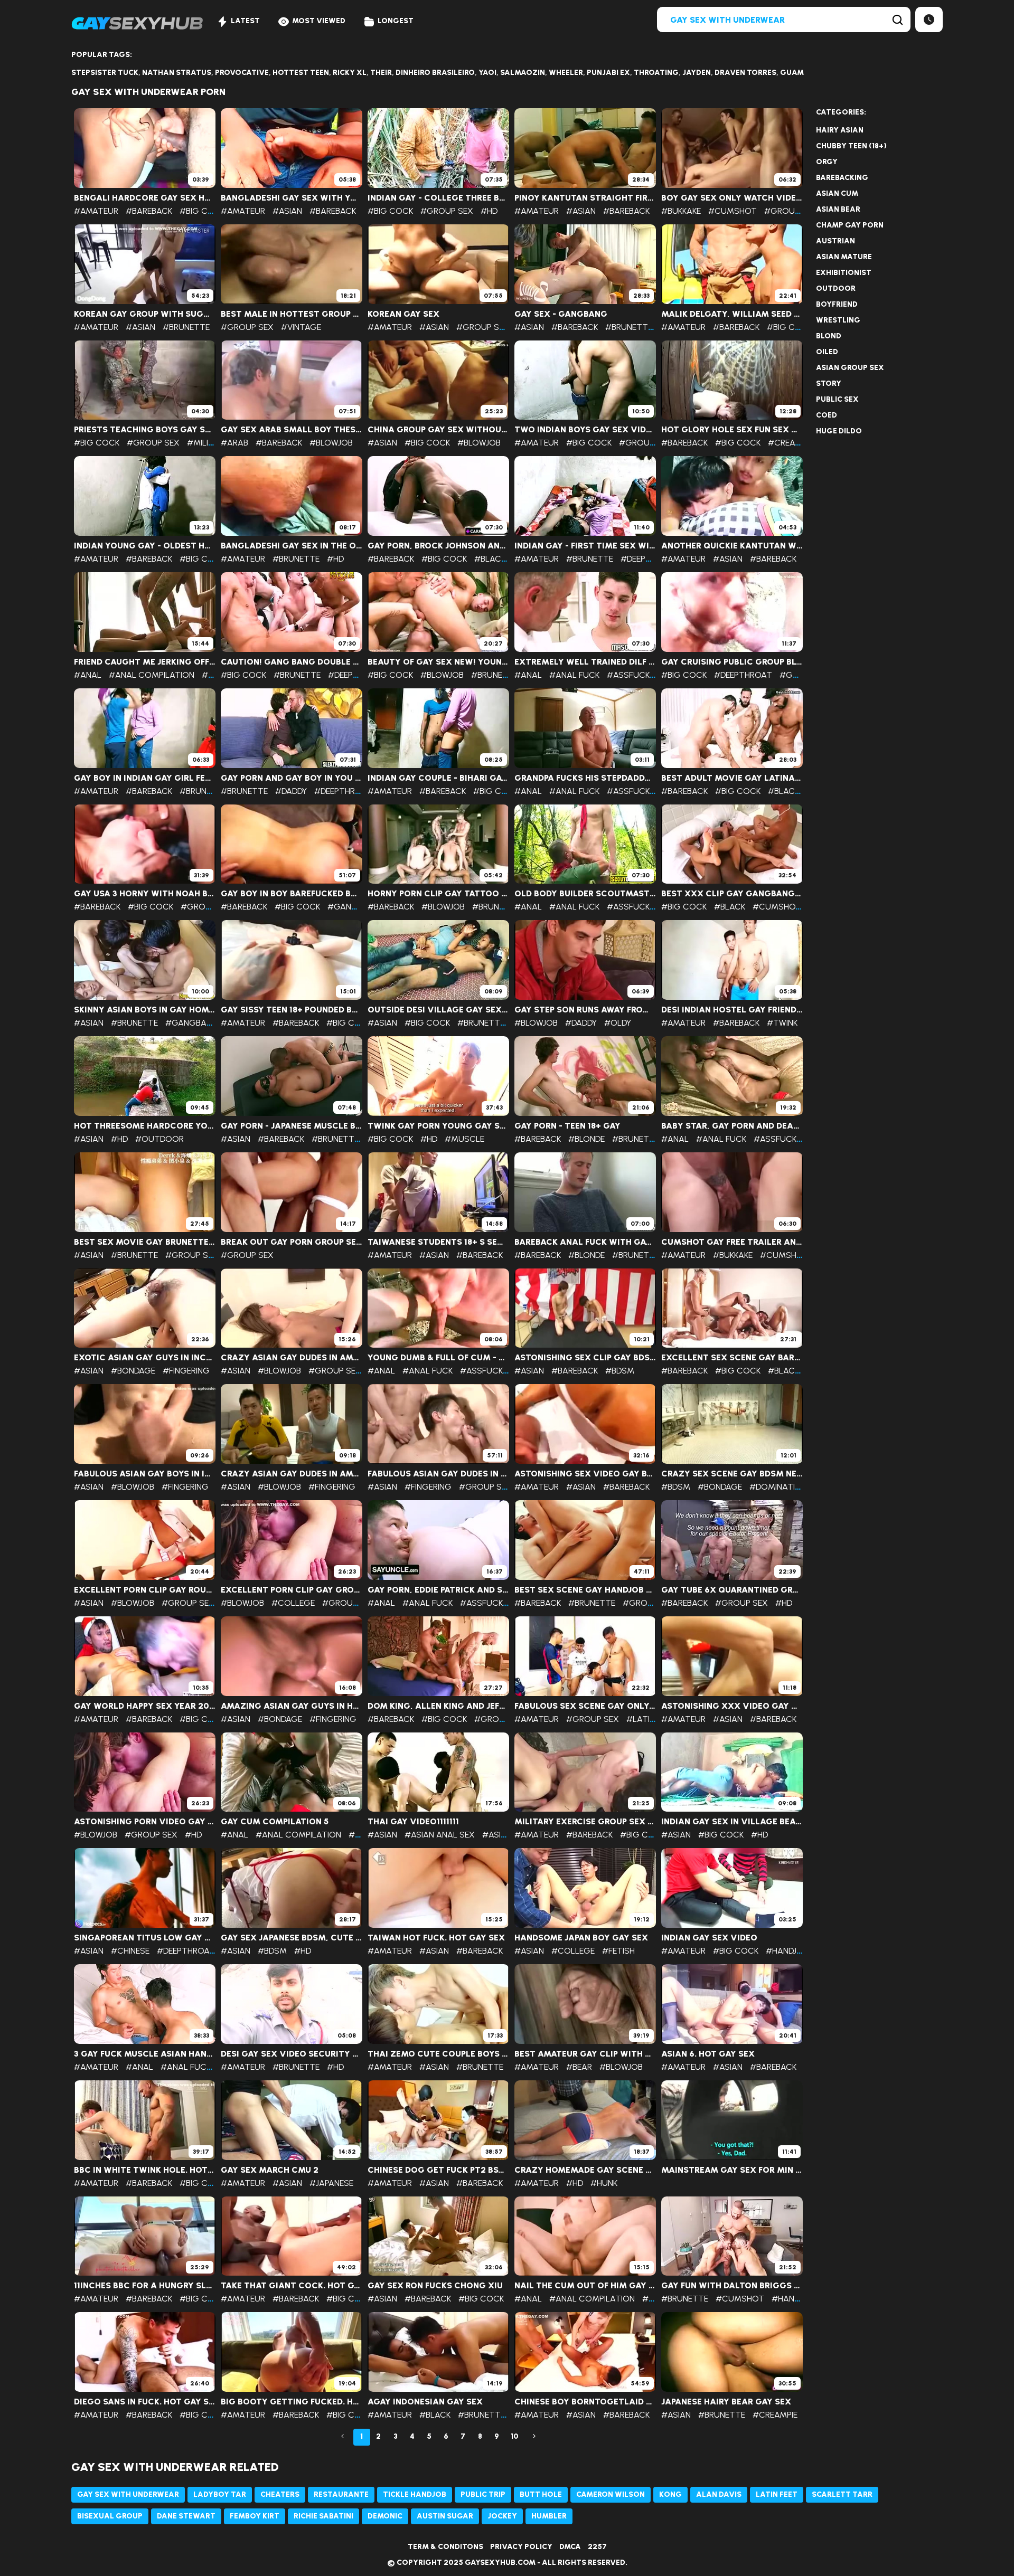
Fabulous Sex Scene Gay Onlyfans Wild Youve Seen (585, 1706)
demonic (385, 2516)
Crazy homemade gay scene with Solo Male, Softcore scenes (585, 2170)
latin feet (777, 2494)
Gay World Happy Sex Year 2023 (145, 1706)
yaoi (487, 73)
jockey (502, 2516)
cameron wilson (611, 2494)
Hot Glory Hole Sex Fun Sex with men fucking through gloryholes (732, 430)
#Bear (579, 2067)
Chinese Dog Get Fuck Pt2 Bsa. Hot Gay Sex (438, 2170)
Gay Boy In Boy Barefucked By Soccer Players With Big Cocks (292, 894)
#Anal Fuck (574, 675)
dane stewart (186, 2516)
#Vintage (301, 327)
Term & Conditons (445, 2547)
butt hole (541, 2494)
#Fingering (186, 1371)
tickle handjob (415, 2494)
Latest (245, 21)
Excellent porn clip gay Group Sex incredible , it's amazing (292, 1590)
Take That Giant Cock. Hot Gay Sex (292, 2286)
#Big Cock (202, 211)
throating (656, 73)
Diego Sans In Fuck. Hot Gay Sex (145, 2402)
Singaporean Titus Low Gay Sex (145, 1938)
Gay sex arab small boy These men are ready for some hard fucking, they (292, 430)
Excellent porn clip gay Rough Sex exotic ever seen (145, 1590)
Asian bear (838, 209)
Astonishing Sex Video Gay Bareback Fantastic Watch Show (585, 1474)
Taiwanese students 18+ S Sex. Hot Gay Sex (438, 1242)
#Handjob (787, 1951)
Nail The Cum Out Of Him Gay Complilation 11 (585, 2286)
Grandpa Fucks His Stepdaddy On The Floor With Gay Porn (585, 778)
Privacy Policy (521, 2547)
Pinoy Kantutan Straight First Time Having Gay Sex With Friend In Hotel (585, 198)
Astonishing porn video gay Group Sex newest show (145, 1822)
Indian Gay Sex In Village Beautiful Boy (732, 1822)
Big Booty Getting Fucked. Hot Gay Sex (292, 2402)
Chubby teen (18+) (851, 146)
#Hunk (604, 2183)
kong (670, 2494)
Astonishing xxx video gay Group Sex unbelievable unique (732, 1706)
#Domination (778, 1487)
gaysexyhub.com (500, 2563)
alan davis (719, 2494)
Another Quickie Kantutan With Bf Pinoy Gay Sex (732, 546)
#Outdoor (159, 1139)
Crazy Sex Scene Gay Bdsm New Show (732, 1474)
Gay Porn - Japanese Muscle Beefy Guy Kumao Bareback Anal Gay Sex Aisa (292, 1126)
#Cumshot (733, 211)
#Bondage (133, 1371)
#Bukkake (681, 211)
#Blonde (586, 1139)
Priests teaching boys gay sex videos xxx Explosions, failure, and (145, 430)
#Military (208, 443)
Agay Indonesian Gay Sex (425, 2402)
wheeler (566, 73)
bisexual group (110, 2516)
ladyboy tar (220, 2494)
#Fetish (618, 1951)
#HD (489, 211)
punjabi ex (608, 73)
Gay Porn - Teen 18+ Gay (567, 1126)
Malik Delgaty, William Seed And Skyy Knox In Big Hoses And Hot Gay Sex (732, 314)
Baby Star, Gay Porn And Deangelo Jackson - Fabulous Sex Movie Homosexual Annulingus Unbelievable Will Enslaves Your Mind (732, 1126)
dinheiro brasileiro (435, 73)
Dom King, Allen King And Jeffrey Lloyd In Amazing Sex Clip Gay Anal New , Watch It (438, 1706)
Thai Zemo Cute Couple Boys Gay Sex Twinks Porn (438, 2054)
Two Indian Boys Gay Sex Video (585, 430)
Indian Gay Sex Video (709, 1938)
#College (293, 1603)
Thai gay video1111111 (413, 1822)
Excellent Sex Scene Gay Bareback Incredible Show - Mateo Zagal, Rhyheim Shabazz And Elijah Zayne (732, 1358)
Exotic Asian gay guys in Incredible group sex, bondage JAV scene (145, 1358)
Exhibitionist (844, 273)
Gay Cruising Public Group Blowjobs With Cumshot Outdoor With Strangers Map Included (732, 662)
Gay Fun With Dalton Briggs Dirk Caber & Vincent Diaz (732, 2286)
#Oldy (618, 1023)
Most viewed (319, 21)
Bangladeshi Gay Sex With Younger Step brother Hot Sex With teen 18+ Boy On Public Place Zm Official (292, 198)
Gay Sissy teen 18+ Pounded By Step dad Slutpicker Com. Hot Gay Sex (292, 1010)
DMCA (570, 2547)
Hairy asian (840, 130)
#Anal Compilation (152, 675)
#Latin (641, 1719)
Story (829, 383)
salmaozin (523, 73)
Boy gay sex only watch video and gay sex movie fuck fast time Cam (732, 198)
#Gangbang (354, 907)
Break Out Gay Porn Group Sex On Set (292, 1242)
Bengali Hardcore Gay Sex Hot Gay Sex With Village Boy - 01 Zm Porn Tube (145, 198)
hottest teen (301, 73)
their (381, 73)
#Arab (234, 443)
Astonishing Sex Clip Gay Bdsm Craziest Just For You (585, 1358)
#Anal (88, 675)
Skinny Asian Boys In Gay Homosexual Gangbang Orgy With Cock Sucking (145, 1010)
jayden (697, 73)
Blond (829, 336)
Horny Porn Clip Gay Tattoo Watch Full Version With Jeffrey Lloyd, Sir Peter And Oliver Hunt (438, 894)
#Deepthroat (650, 559)
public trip (483, 2494)
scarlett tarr (842, 2494)
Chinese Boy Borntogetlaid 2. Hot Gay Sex (585, 2402)
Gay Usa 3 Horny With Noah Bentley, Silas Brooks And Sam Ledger (145, 894)
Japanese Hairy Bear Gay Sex (726, 2402)
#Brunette (186, 327)
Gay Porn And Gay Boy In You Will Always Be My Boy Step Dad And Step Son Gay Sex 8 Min (292, 778)
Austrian (835, 241)
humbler (549, 2516)
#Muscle (464, 1139)
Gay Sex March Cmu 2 (270, 2170)
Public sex (837, 399)
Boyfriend (837, 304)
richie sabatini (323, 2516)
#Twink (782, 1023)
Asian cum (837, 193)
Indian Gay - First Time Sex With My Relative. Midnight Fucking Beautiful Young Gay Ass (585, 546)
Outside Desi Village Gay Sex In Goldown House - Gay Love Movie (438, 1010)
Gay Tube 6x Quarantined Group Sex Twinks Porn (732, 1590)
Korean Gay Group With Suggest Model (145, 314)
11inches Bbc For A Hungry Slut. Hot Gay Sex (145, 2286)
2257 (597, 2547)
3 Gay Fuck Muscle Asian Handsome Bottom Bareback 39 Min (145, 2054)
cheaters (280, 2494)
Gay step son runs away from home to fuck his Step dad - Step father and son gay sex (585, 1010)
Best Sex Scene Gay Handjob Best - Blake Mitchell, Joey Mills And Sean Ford (585, 1590)
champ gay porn (850, 225)
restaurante (341, 2494)
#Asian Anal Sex (440, 1835)
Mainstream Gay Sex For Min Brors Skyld (732, 2170)
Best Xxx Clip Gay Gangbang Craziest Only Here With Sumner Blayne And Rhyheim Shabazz (732, 894)
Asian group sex (850, 368)
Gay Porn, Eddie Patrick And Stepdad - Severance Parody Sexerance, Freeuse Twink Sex (438, 1590)
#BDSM (620, 1371)
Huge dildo (839, 431)
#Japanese (331, 2183)
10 (515, 2436)
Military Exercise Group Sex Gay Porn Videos (585, 1822)
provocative (242, 73)
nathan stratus (177, 73)
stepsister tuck (105, 73)
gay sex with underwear (128, 2494)
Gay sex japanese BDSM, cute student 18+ (292, 1938)
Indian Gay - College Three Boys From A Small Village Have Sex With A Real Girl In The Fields (438, 198)
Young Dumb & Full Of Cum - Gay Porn (438, 1358)
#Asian (287, 211)
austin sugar (445, 2516)
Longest (396, 21)
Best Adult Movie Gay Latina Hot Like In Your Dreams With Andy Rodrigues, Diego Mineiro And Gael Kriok (732, 778)
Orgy (827, 162)
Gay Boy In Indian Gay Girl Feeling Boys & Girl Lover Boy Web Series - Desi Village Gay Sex (145, 778)
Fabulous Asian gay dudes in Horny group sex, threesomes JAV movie (438, 1474)
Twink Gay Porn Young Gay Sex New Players (438, 1126)
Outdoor (836, 288)
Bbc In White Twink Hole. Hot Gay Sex (145, 2170)
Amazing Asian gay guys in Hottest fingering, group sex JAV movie (292, 1706)
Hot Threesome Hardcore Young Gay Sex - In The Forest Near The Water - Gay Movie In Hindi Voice (145, 1126)
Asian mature (844, 257)
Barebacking (842, 178)
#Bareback (149, 211)
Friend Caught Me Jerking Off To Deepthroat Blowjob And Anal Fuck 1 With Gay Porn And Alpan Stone (145, 662)
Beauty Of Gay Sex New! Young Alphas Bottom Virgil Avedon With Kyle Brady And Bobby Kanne (438, 662)
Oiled (827, 352)
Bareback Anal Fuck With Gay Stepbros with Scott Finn (585, 1242)
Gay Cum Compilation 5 (275, 1822)
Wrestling (838, 320)
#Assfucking (635, 675)
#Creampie (790, 443)
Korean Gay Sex (403, 314)
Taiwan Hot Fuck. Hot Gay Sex (436, 1938)
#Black (490, 559)
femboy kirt (255, 2516)
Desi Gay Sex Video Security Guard (292, 2054)
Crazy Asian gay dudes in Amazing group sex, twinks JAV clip (292, 1474)
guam (792, 73)
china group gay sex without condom (438, 430)
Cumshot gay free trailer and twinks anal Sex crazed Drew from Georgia (732, 1242)
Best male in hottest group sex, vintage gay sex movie (292, 314)
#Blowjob (331, 443)
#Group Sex (447, 211)
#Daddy (291, 791)
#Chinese (130, 1951)
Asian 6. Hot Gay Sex (708, 2054)
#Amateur (96, 211)
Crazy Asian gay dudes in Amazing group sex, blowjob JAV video (292, 1358)
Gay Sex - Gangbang (561, 314)
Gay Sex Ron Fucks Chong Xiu (435, 2286)
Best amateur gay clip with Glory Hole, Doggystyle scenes (585, 2054)
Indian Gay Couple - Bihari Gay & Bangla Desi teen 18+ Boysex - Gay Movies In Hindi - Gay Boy (438, 778)
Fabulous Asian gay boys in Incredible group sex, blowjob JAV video (145, 1474)
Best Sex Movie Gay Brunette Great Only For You (145, 1242)
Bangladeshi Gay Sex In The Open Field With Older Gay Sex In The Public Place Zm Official (292, 546)
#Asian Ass (506, 1835)
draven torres (745, 73)
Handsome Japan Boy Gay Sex (581, 1938)
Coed (827, 415)
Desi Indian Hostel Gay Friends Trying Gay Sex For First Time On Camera (732, 1010)
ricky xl (350, 73)
